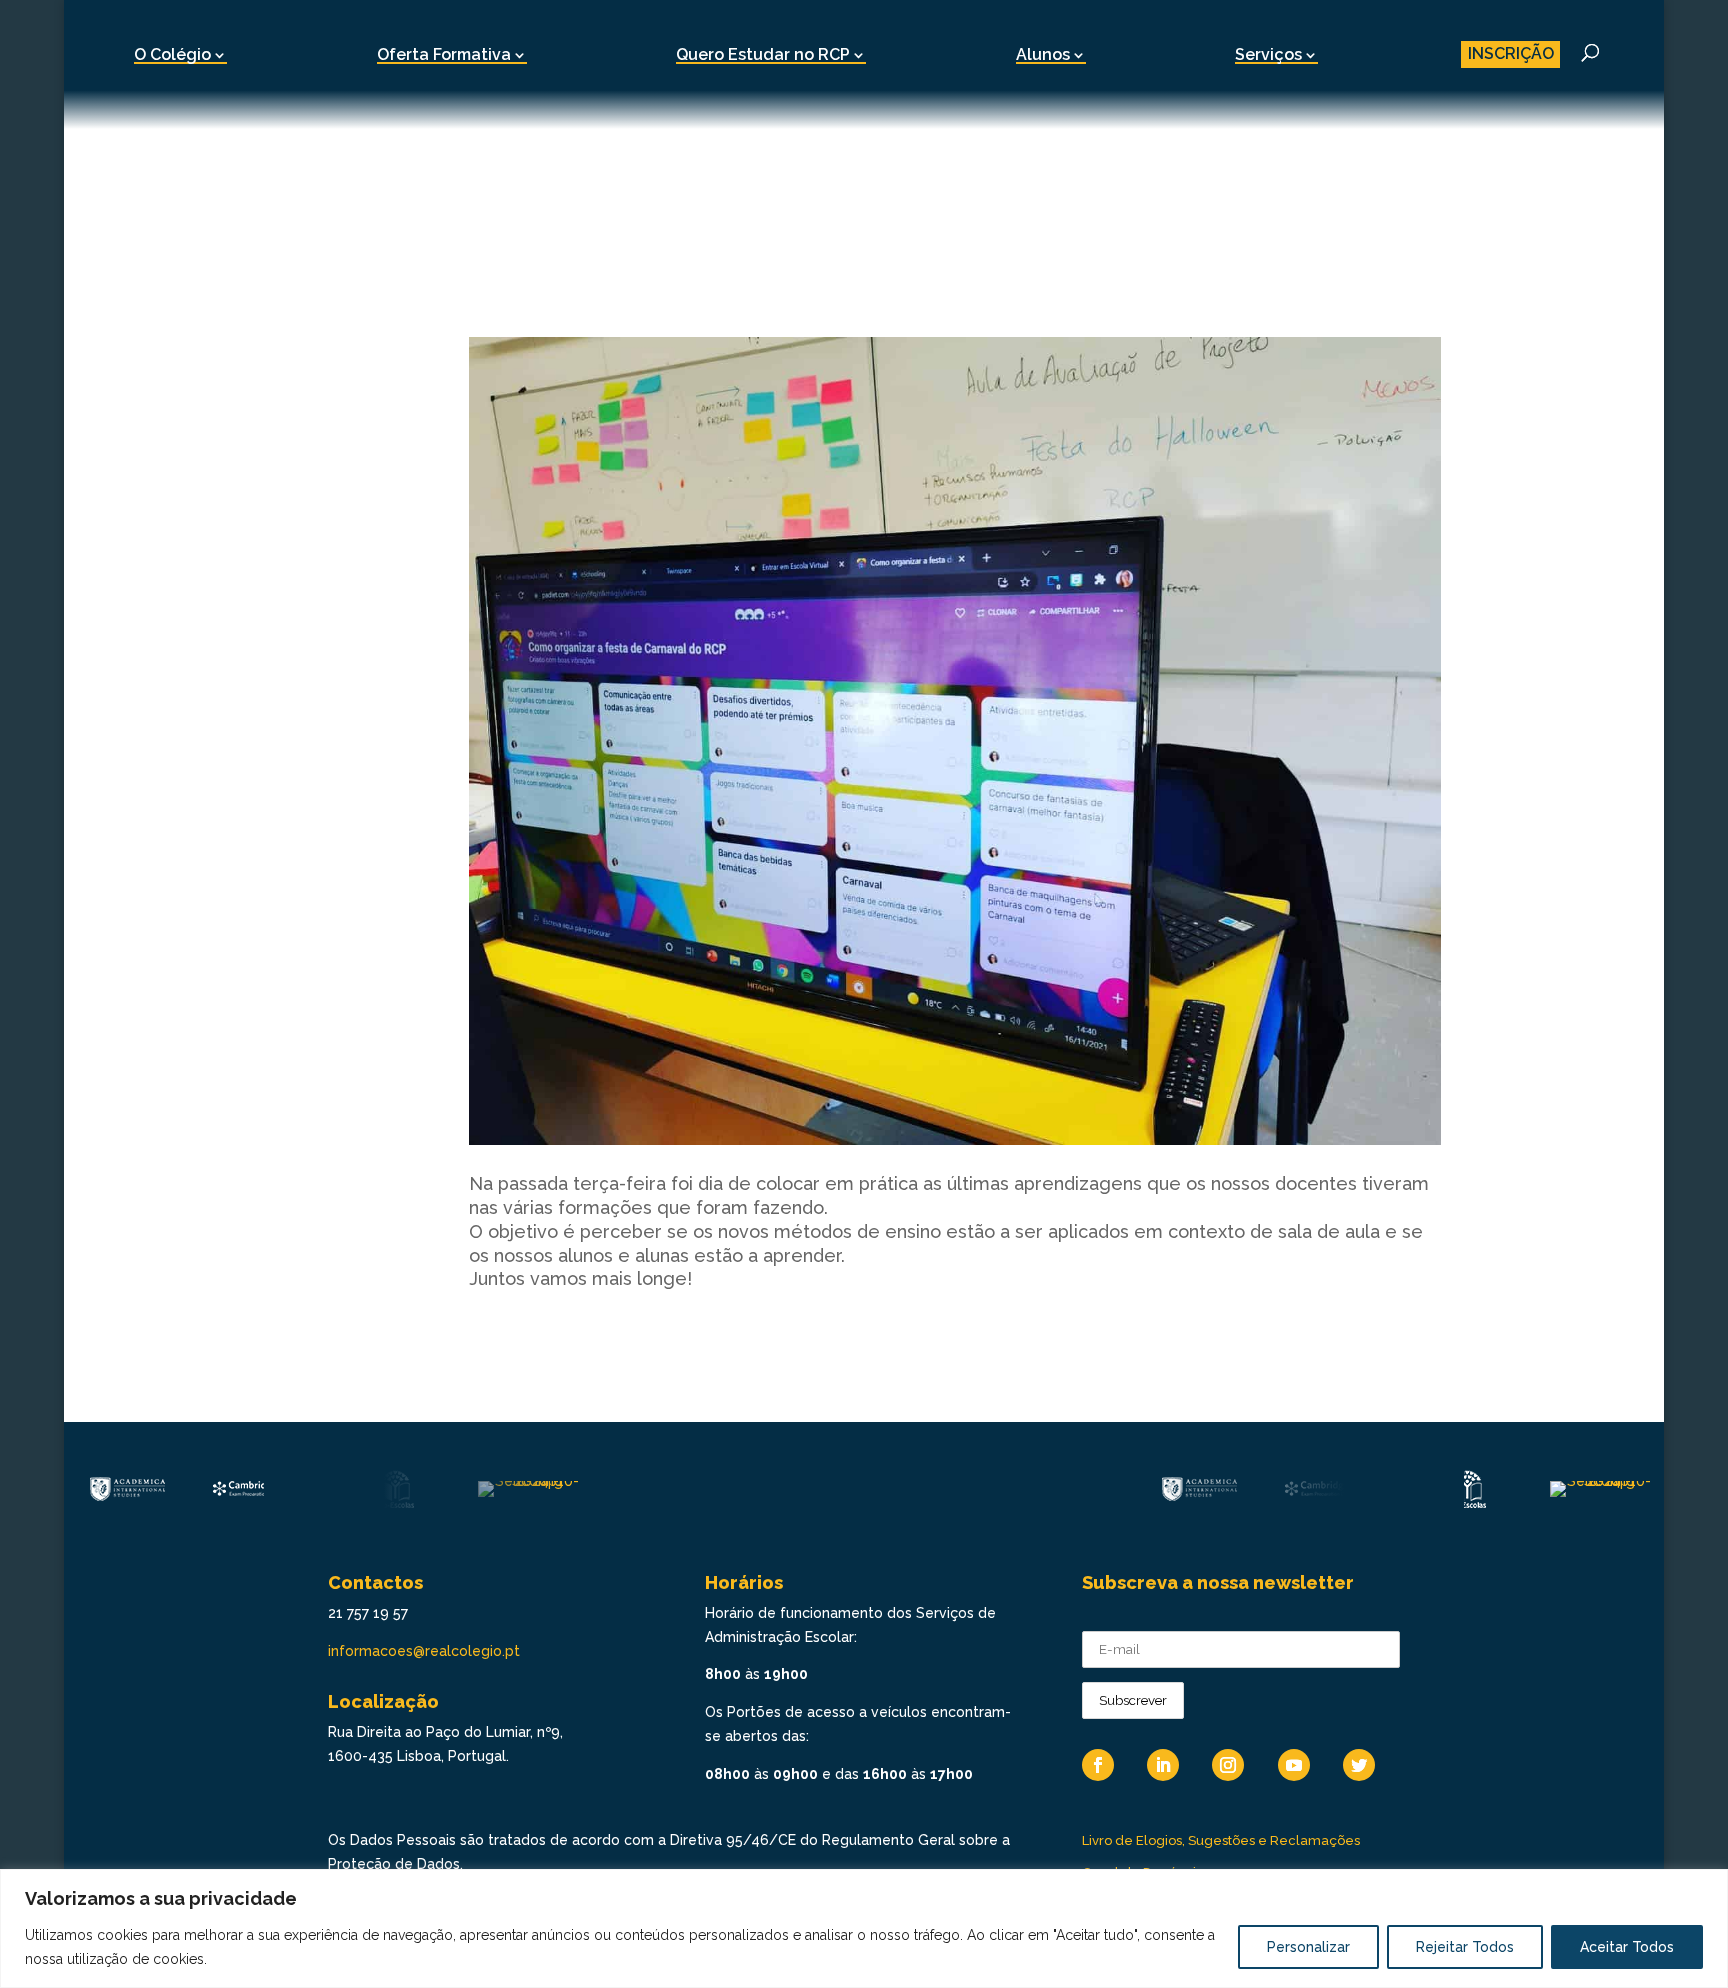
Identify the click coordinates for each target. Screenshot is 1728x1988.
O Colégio (172, 54)
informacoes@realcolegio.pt (424, 1651)
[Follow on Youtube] (1294, 1765)
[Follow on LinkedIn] (1163, 1765)
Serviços (1268, 54)
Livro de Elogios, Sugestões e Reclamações (1221, 1840)
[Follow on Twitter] (1359, 1765)
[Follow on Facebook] (1098, 1765)
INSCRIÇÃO (1511, 53)
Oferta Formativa (444, 54)
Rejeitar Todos (1465, 1947)
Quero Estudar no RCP (763, 54)
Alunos (1043, 54)
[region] (864, 1928)
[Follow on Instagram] (1228, 1765)
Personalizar (1308, 1947)
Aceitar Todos (1627, 1947)
